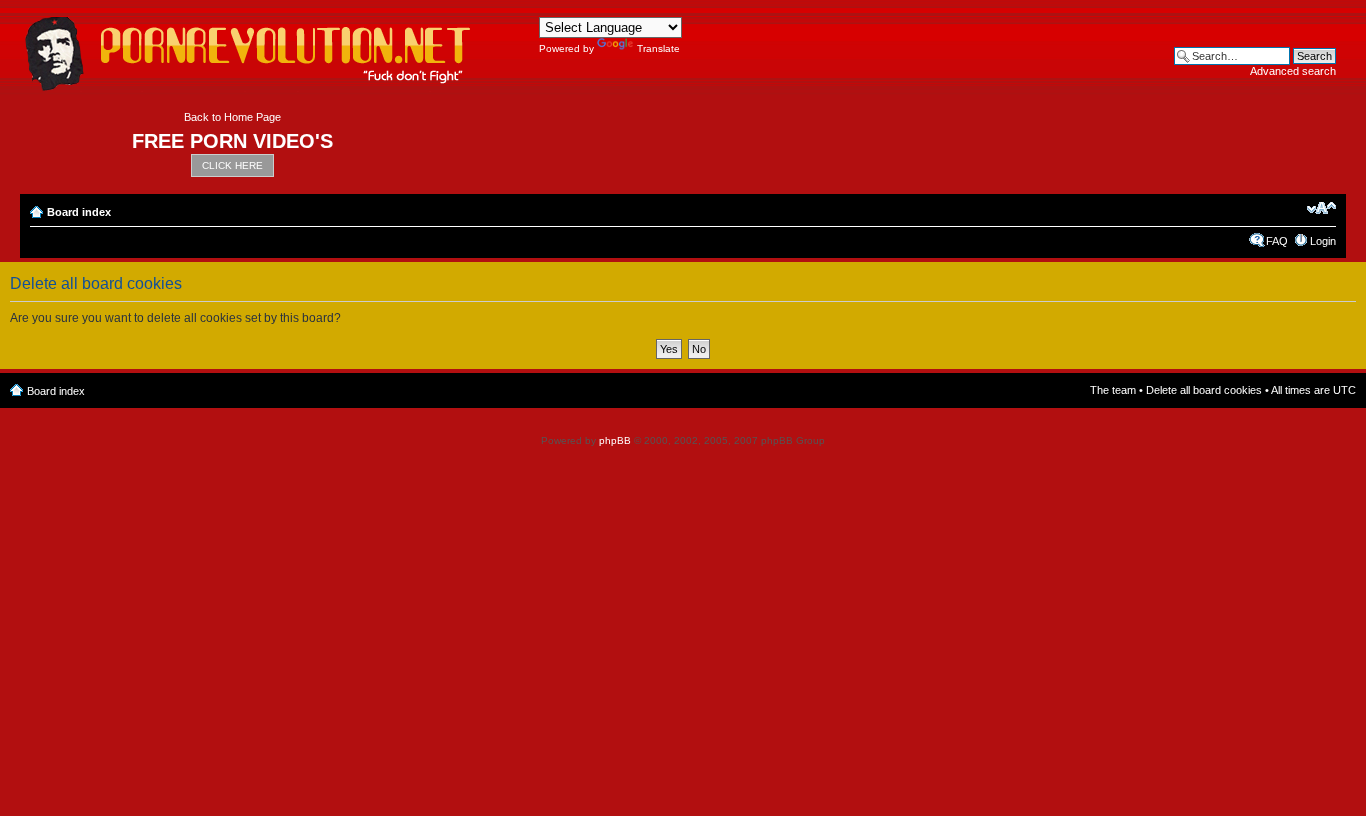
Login (1323, 241)
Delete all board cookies (1204, 390)
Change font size (1321, 208)
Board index (79, 212)
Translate (658, 48)
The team (1113, 390)
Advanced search (1293, 71)
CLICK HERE (232, 165)
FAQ (1277, 241)
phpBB (615, 440)
